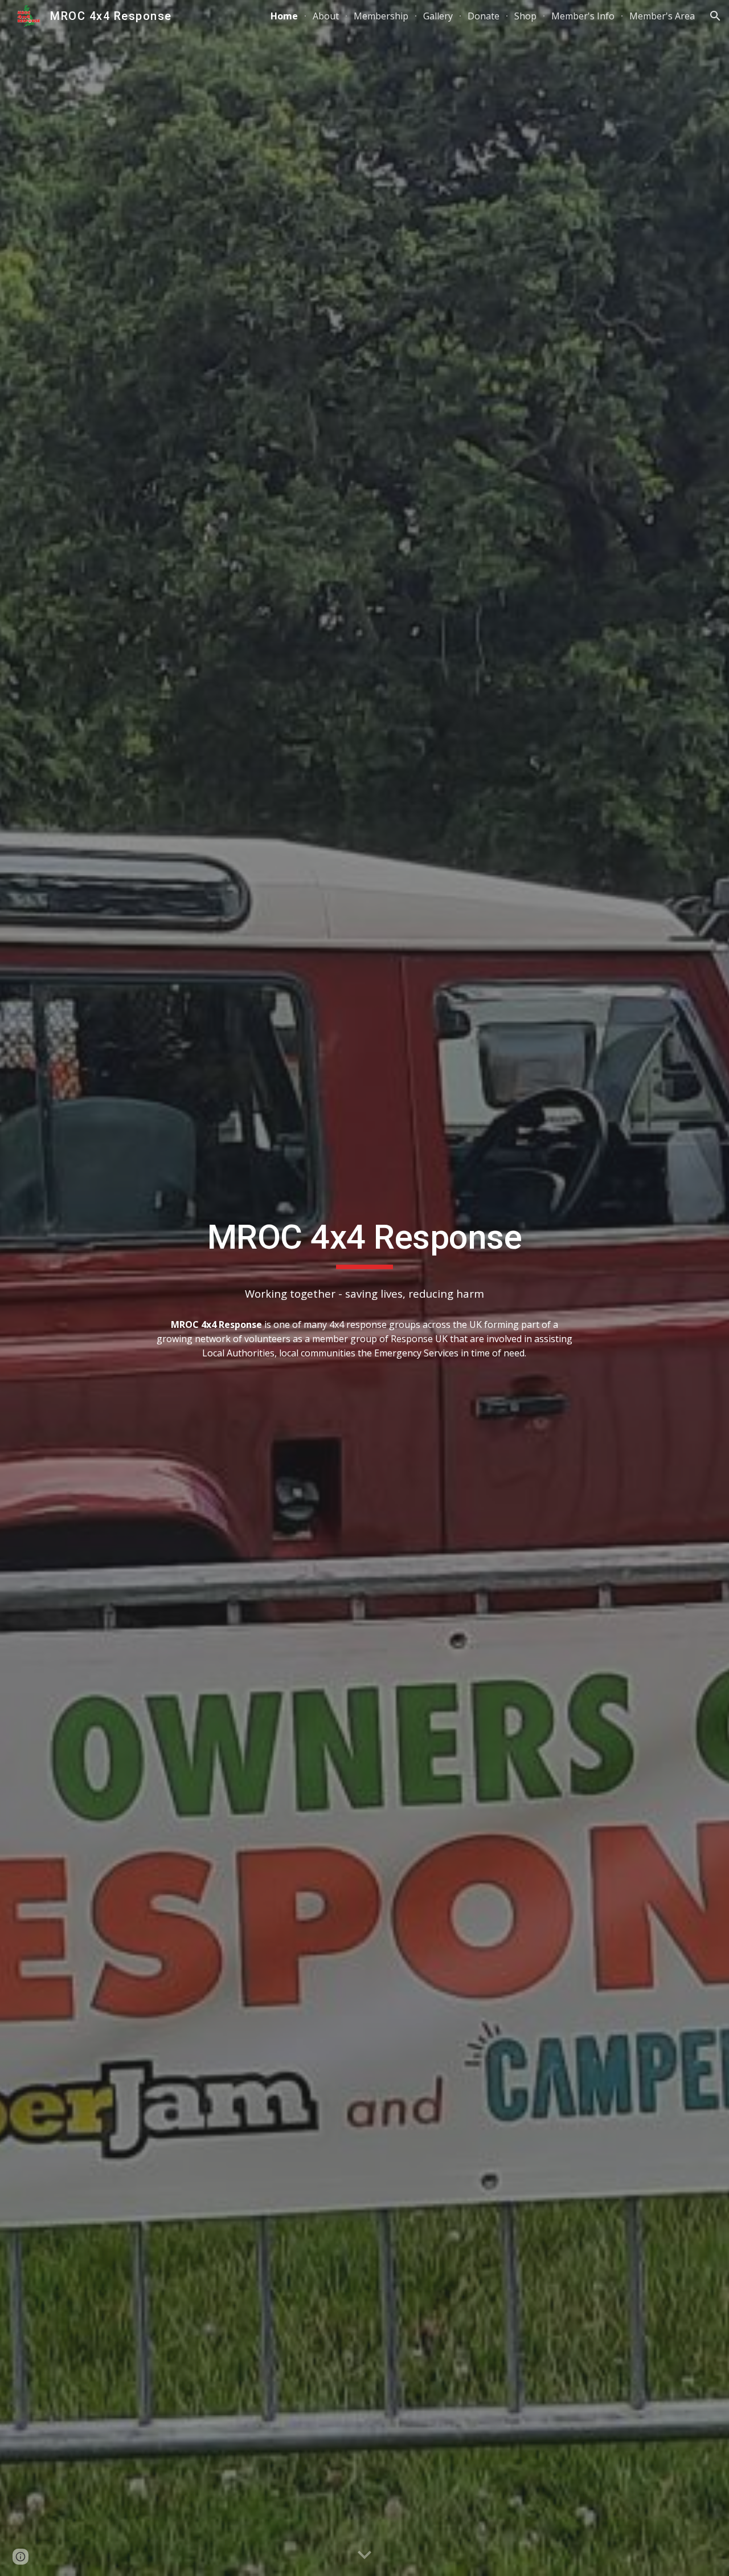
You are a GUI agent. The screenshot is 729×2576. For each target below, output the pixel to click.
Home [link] (284, 16)
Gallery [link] (438, 16)
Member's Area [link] (662, 16)
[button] (715, 16)
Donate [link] (484, 16)
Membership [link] (381, 16)
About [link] (326, 16)
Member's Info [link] (583, 16)
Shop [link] (525, 16)
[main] (364, 1242)
